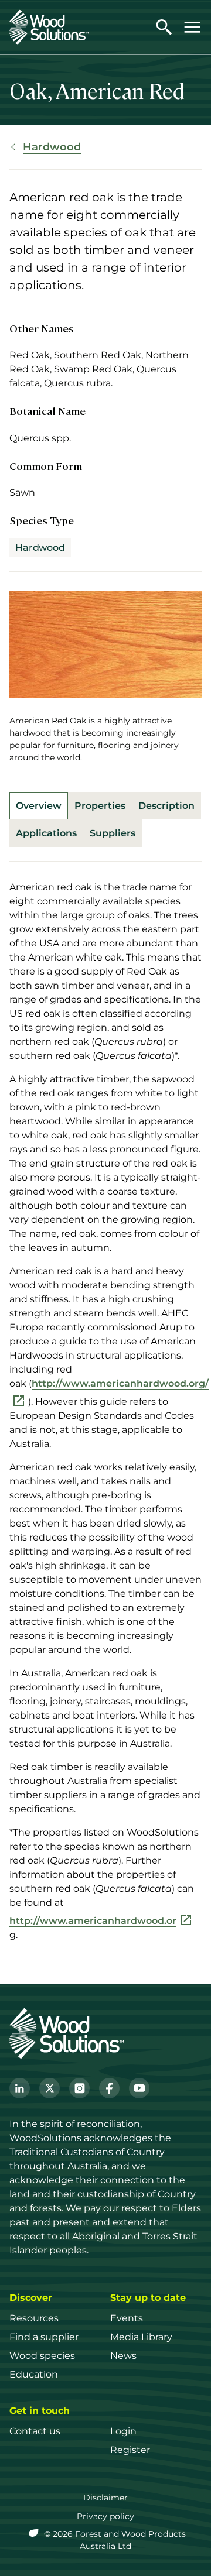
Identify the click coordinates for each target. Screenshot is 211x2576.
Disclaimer (105, 2498)
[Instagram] (79, 2088)
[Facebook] (109, 2088)
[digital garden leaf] (35, 2534)
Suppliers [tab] (113, 833)
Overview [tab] (39, 806)
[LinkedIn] (20, 2088)
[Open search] (164, 27)
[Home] (49, 27)
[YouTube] (139, 2088)
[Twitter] (50, 2088)
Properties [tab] (100, 806)
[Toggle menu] (192, 27)
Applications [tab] (46, 833)
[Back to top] (190, 2550)
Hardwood (52, 147)
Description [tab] (166, 806)
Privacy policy (105, 2516)
